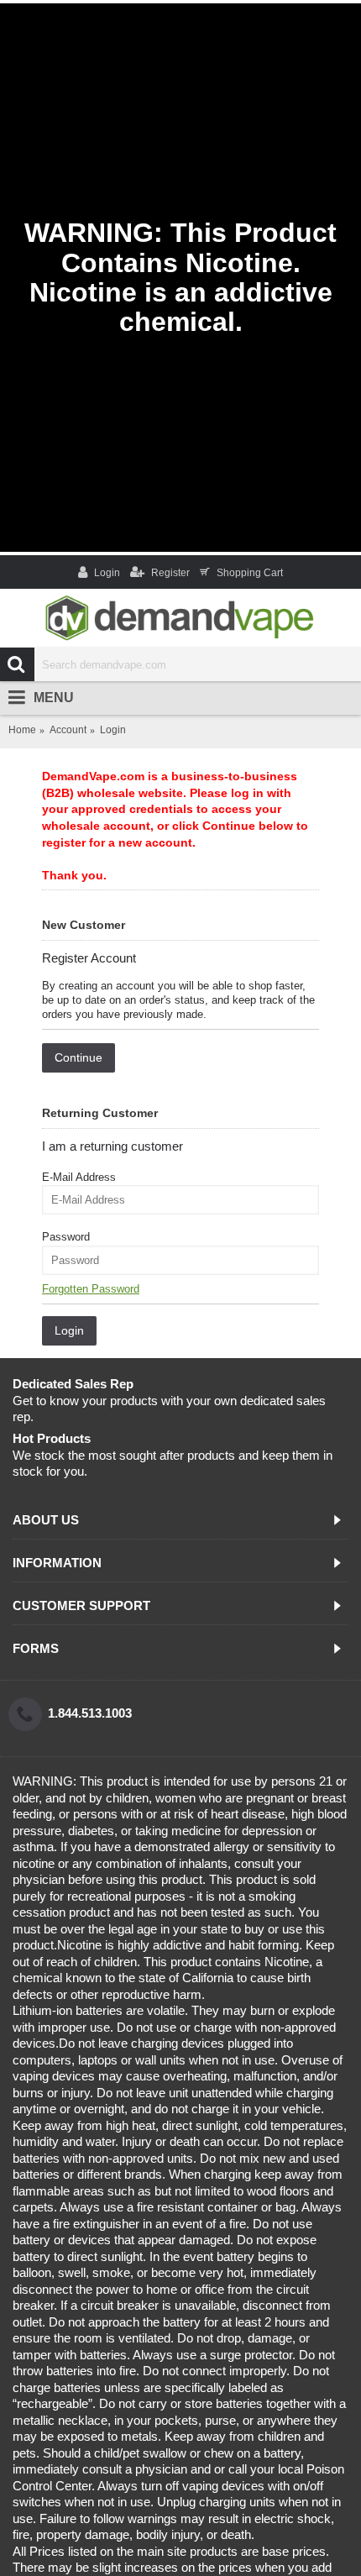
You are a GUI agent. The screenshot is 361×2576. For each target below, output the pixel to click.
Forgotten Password (91, 1289)
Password (66, 1237)
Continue (78, 1057)
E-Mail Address (79, 1177)
